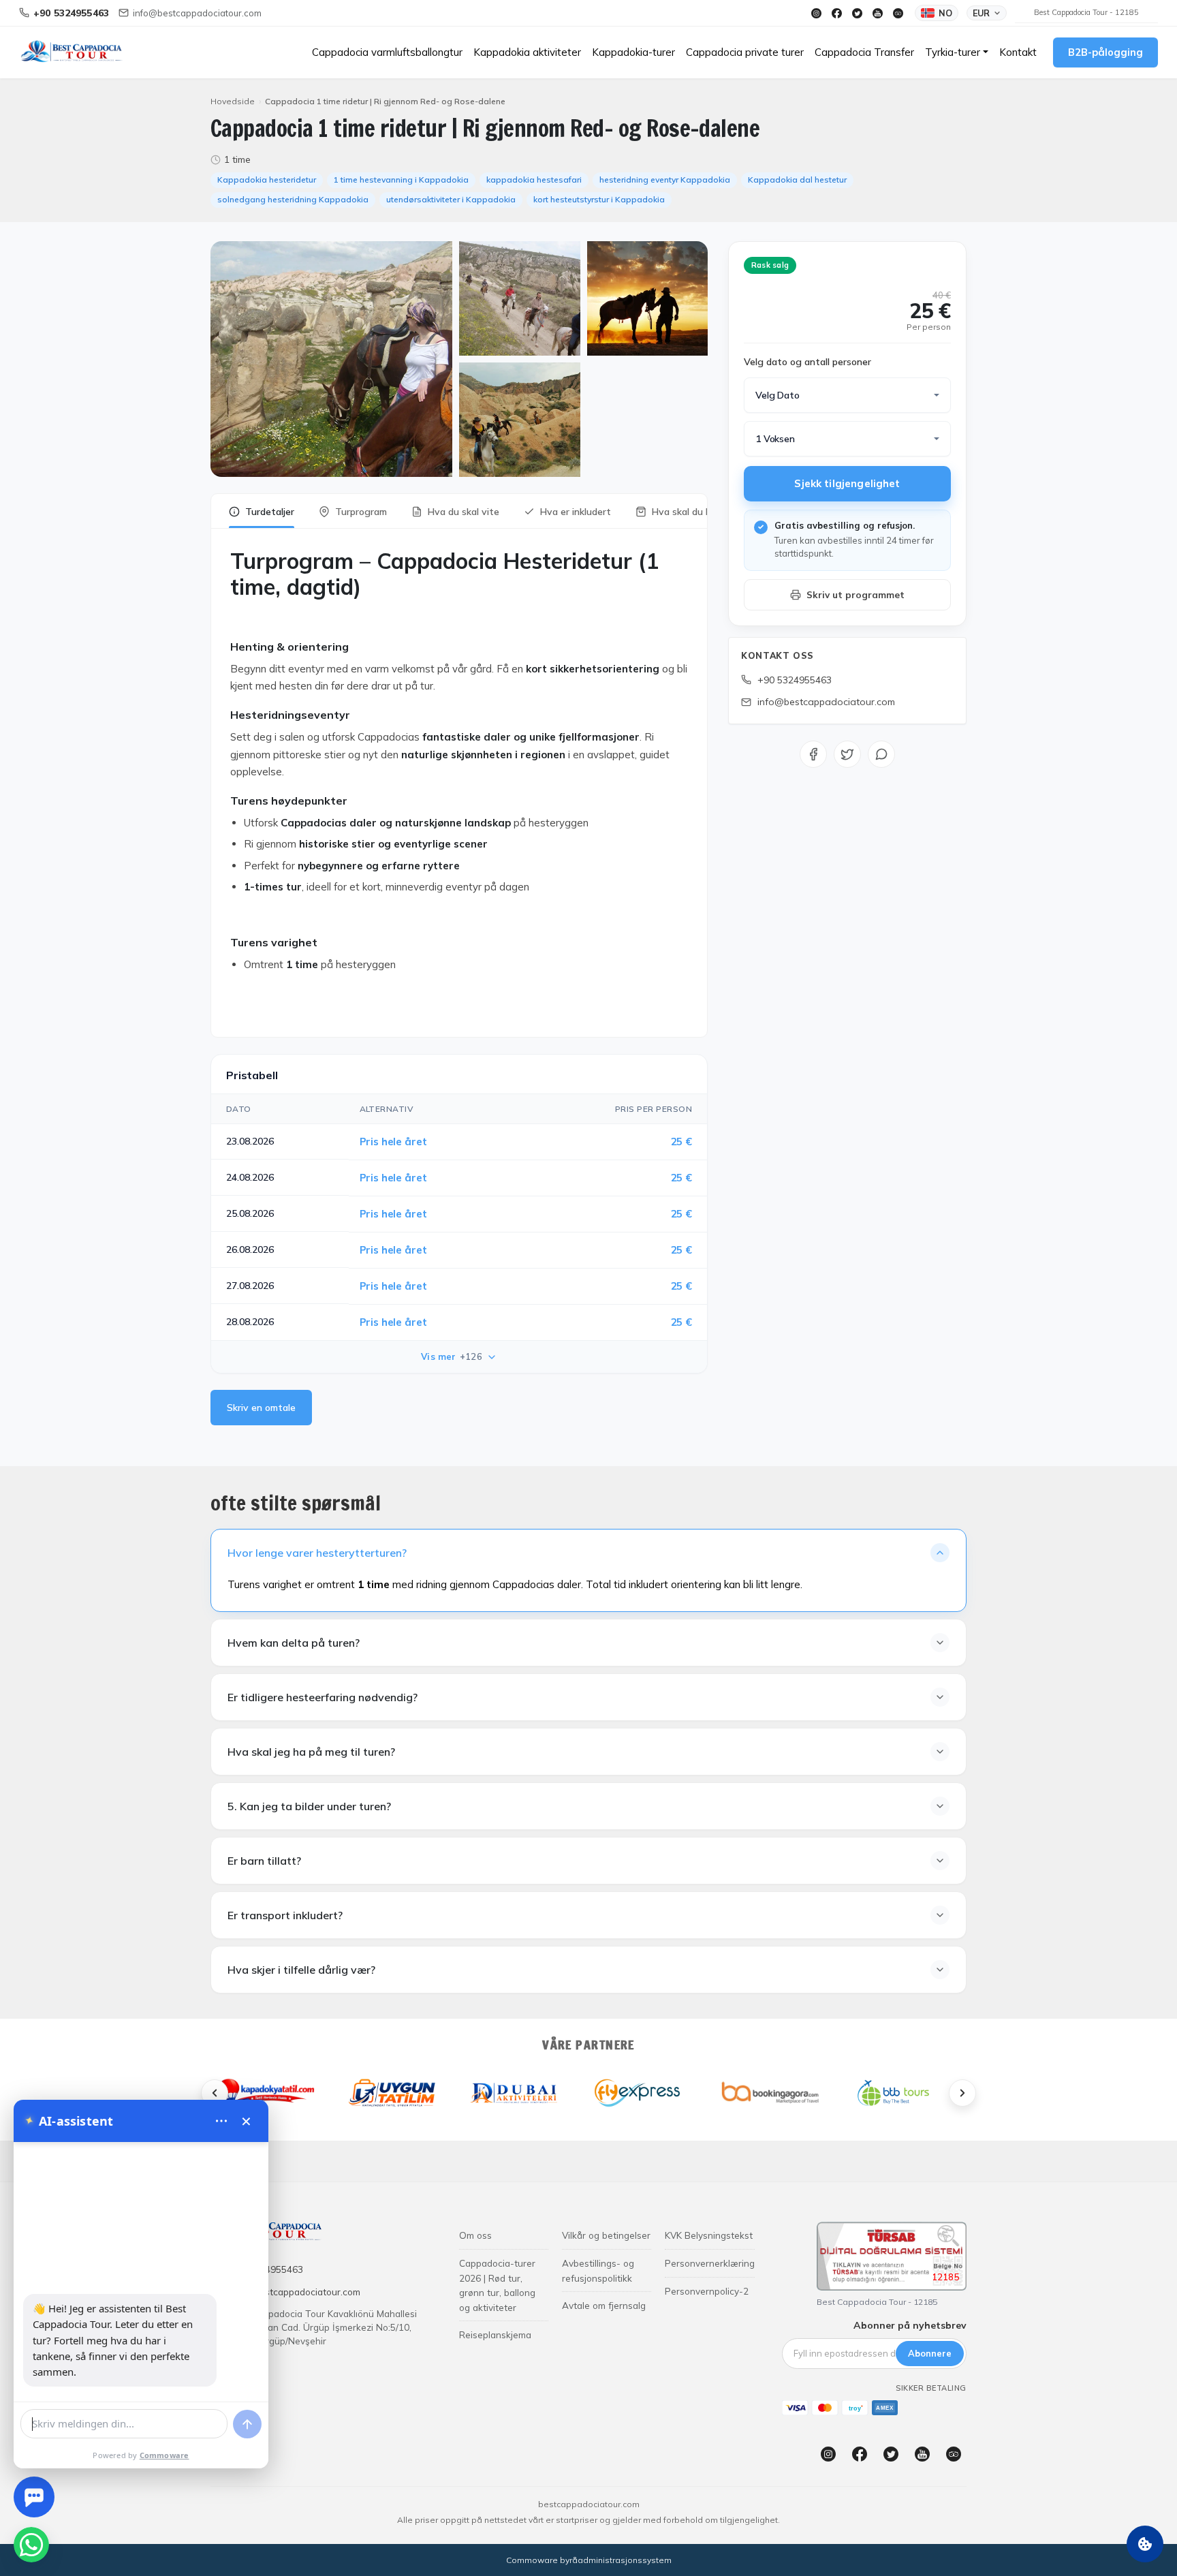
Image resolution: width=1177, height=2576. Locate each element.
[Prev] (215, 2093)
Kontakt (1018, 52)
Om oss (475, 2235)
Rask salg (770, 265)
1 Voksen (775, 439)
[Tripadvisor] (898, 13)
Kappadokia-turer (633, 52)
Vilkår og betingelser (606, 2235)
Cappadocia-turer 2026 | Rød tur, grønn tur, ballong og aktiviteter (497, 2285)
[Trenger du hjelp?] (34, 2497)
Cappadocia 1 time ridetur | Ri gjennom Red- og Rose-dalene (385, 101)
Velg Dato (778, 395)
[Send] (247, 2424)
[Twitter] (857, 13)
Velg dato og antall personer (807, 362)
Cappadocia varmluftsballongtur (387, 52)
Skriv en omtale (261, 1408)
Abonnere (930, 2353)
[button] (957, 52)
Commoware (164, 2455)
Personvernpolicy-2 (707, 2291)
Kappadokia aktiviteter (527, 52)
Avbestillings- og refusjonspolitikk (598, 2270)
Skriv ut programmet (856, 594)
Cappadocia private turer (745, 52)
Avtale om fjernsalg (604, 2305)
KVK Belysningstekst (709, 2235)
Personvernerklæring (710, 2263)
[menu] (221, 2121)
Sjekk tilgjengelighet (847, 483)
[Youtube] (877, 13)
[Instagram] (816, 13)
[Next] (962, 2093)
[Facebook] (836, 13)
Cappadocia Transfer (864, 52)
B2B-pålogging (1105, 52)
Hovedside (233, 101)
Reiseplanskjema (495, 2334)
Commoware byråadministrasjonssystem (589, 2560)
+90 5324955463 (795, 680)
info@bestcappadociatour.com (826, 702)
